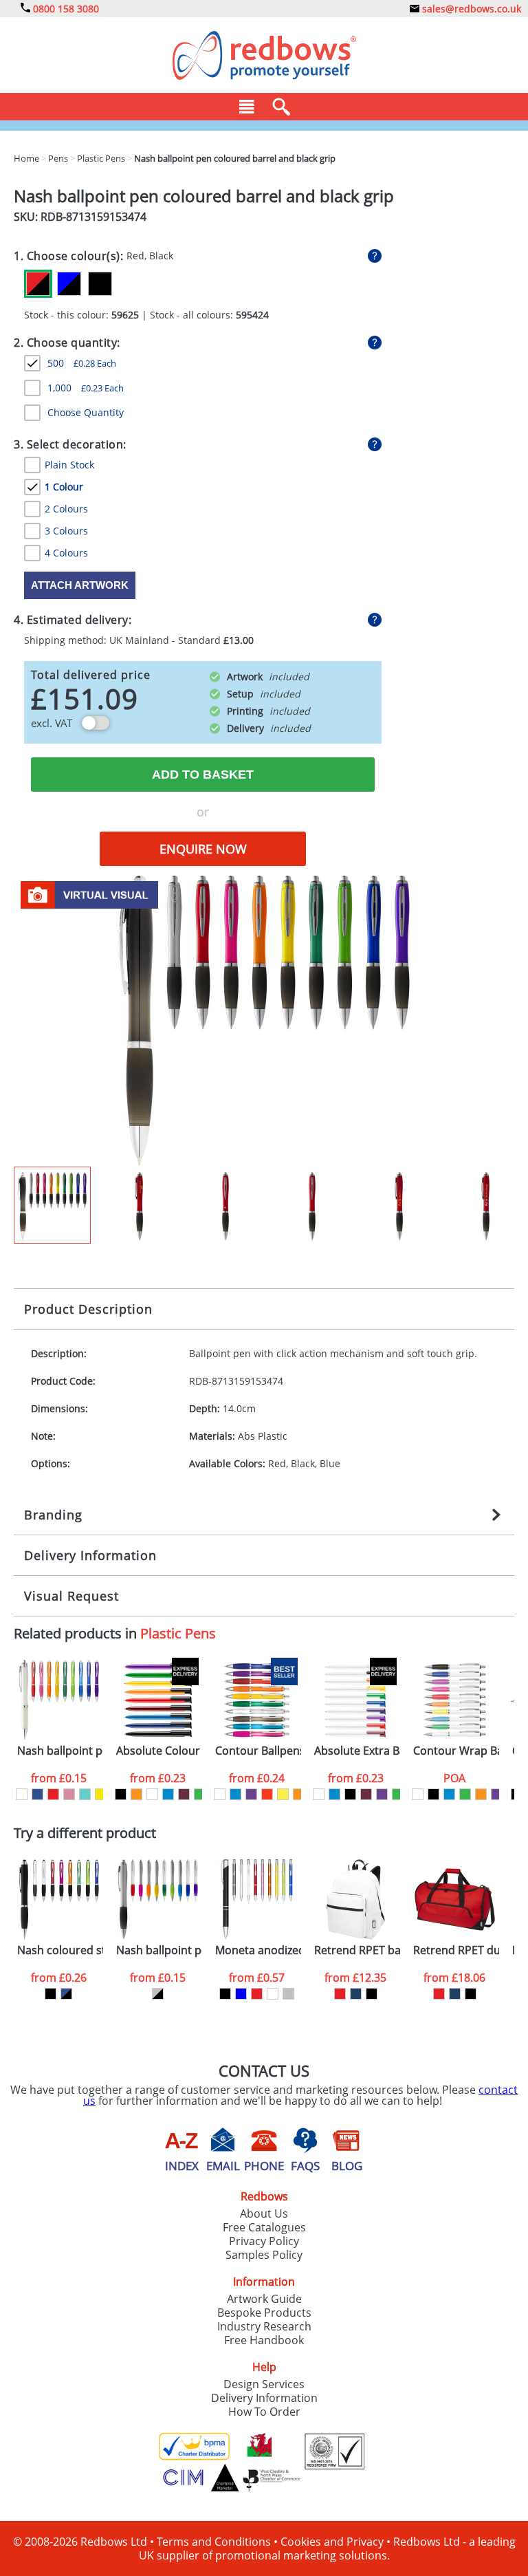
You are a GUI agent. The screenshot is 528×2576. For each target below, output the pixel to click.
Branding (53, 1515)
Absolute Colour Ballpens (159, 1751)
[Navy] (356, 1994)
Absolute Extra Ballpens (357, 1751)
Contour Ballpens (258, 1751)
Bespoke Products (264, 2313)
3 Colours (66, 531)
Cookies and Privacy (332, 2542)
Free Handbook (264, 2340)
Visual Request (71, 1596)
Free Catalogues (264, 2227)
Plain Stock (69, 465)
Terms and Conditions (214, 2542)
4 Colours (66, 553)
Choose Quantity (86, 412)
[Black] (100, 284)
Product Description (88, 1309)
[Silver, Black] (158, 1994)
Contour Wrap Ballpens (456, 1751)
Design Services (264, 2384)
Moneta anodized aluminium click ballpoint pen (258, 1950)
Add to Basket (203, 775)
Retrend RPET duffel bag (456, 1950)
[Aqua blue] (85, 1794)
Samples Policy (264, 2255)
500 (82, 363)
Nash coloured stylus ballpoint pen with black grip (60, 1950)
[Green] (200, 1794)
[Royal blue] (37, 1794)
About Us (264, 2214)
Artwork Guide (264, 2299)
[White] (22, 1794)
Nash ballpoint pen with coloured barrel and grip (60, 1751)
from (59, 1778)
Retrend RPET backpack (357, 1950)
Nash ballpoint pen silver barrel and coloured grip (159, 1950)
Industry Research (264, 2326)
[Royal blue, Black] (66, 1994)
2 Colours (66, 509)
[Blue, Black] (69, 284)
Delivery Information (90, 1555)
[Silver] (288, 1994)
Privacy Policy (264, 2241)
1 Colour (64, 487)
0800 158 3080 (65, 9)
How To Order (264, 2412)
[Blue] (168, 1794)
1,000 (86, 388)
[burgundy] (184, 1794)
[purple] (251, 1794)
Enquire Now (203, 849)
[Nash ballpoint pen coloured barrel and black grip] (264, 1019)
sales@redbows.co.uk (470, 9)
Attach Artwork (80, 585)
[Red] (53, 1794)
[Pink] (69, 1794)
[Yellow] (101, 1794)
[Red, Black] (38, 284)
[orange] (136, 1794)
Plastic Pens (178, 1633)
